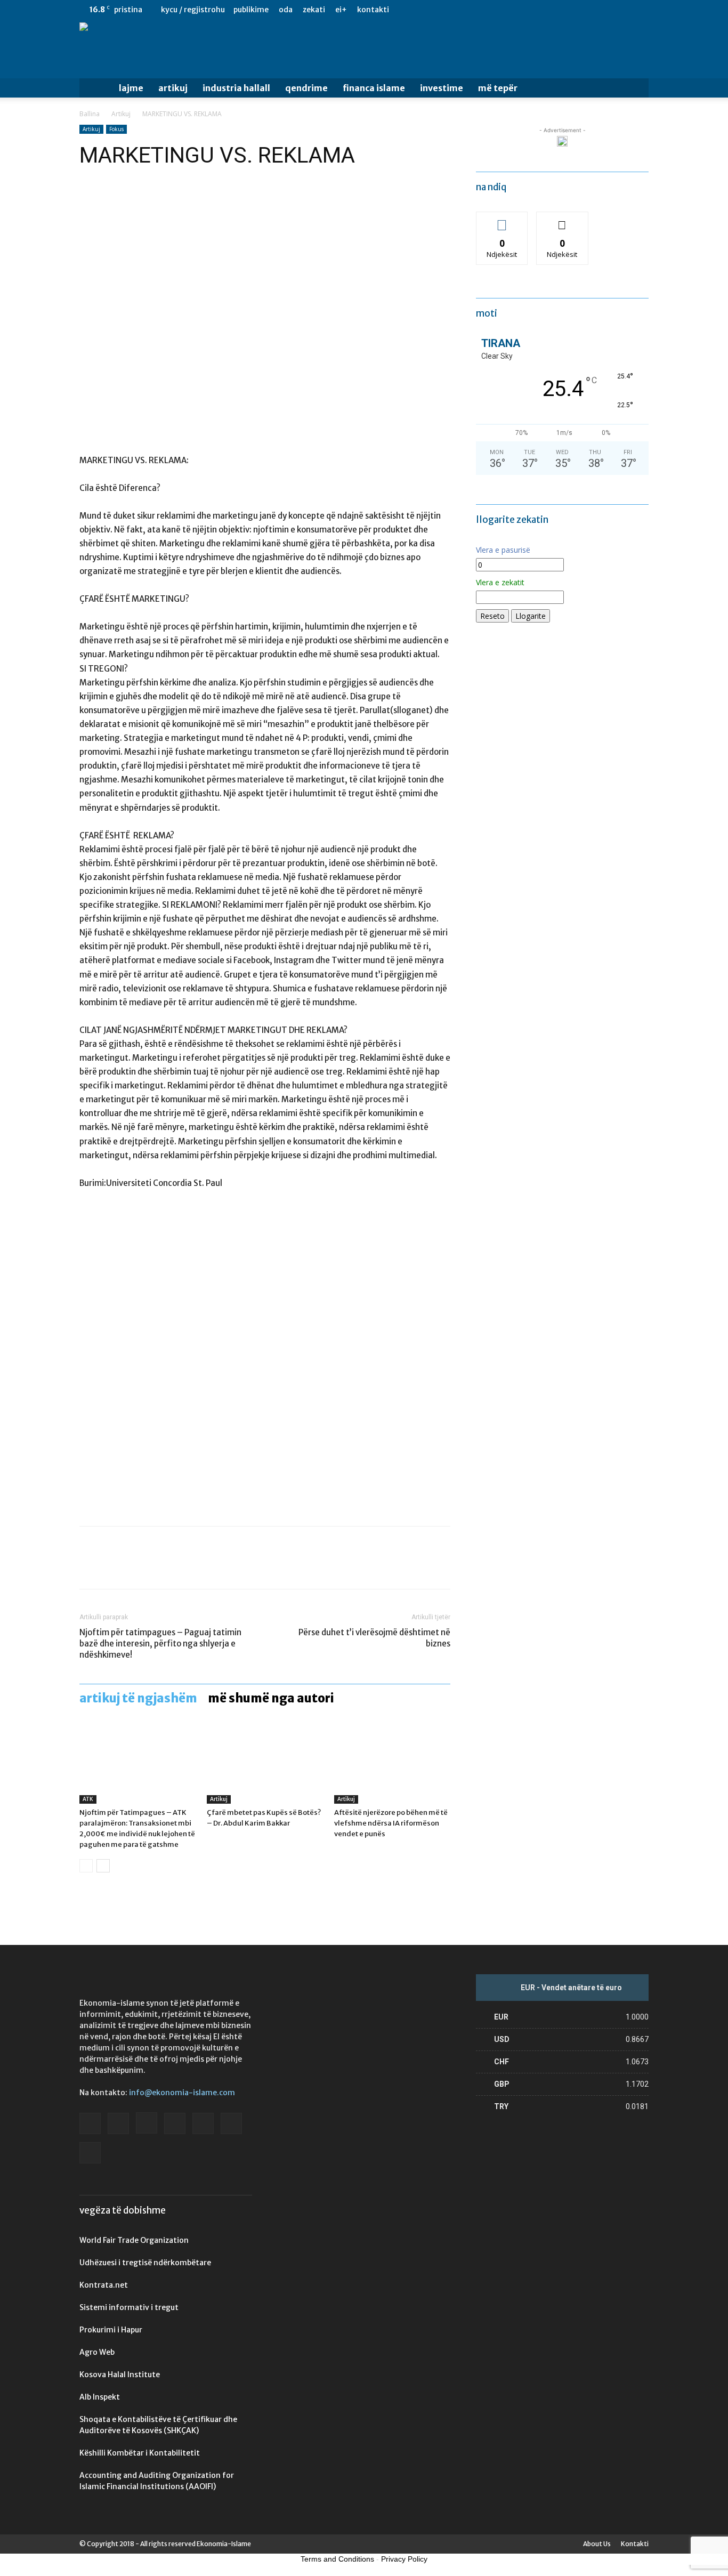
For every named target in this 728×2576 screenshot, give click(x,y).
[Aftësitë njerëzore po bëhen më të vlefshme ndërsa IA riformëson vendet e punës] (392, 1764)
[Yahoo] (641, 10)
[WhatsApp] (164, 1567)
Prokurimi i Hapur (111, 2330)
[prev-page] (86, 1866)
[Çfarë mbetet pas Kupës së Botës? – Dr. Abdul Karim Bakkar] (265, 1764)
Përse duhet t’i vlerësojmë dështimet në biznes (374, 1638)
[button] (636, 89)
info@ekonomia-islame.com (182, 2093)
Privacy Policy (404, 2559)
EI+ (341, 10)
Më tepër (498, 88)
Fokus (116, 129)
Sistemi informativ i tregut (129, 2307)
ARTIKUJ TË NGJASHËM (138, 1698)
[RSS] (605, 10)
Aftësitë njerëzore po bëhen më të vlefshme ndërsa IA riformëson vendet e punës (391, 1823)
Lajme (131, 88)
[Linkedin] (588, 10)
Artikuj (173, 88)
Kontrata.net (104, 2285)
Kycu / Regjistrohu (193, 10)
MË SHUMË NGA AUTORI (271, 1698)
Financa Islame (374, 88)
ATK (88, 1799)
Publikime (251, 10)
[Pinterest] (139, 1567)
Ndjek (502, 220)
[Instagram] (570, 10)
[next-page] (103, 1866)
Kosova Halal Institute (120, 2375)
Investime (442, 88)
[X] (623, 10)
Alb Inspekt (100, 2397)
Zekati (314, 10)
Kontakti (373, 10)
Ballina (90, 114)
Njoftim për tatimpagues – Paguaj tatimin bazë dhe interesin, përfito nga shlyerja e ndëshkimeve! (160, 1644)
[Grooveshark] (553, 10)
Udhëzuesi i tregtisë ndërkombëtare (145, 2263)
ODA (286, 10)
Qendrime (306, 88)
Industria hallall (236, 88)
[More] (189, 1567)
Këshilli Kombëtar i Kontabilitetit (140, 2453)
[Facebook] (535, 10)
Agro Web (97, 2352)
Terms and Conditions (337, 2559)
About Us (597, 2544)
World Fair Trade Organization (134, 2240)
